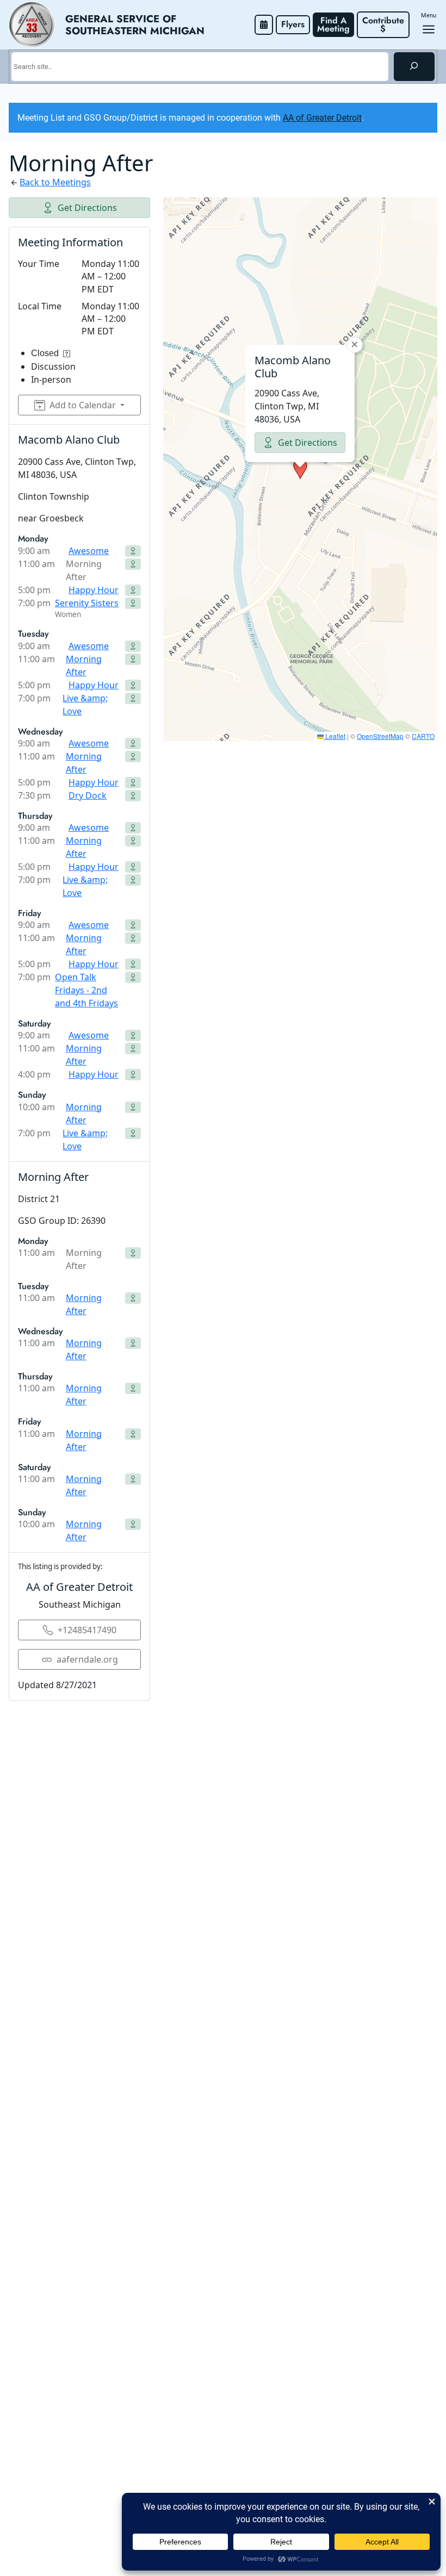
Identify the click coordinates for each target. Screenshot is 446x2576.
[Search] (414, 66)
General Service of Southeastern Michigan (135, 24)
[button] (300, 469)
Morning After (84, 665)
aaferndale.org (87, 1659)
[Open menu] (429, 29)
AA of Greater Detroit (322, 118)
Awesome (89, 551)
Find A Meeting (333, 24)
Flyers (293, 24)
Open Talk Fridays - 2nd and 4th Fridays (86, 990)
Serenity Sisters (87, 603)
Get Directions (87, 208)
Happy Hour (94, 590)
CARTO (423, 736)
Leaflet (334, 736)
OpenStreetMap (380, 736)
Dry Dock (88, 795)
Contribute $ (385, 24)
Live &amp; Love (85, 705)
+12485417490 (87, 1630)
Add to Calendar (83, 405)
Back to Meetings (55, 182)
